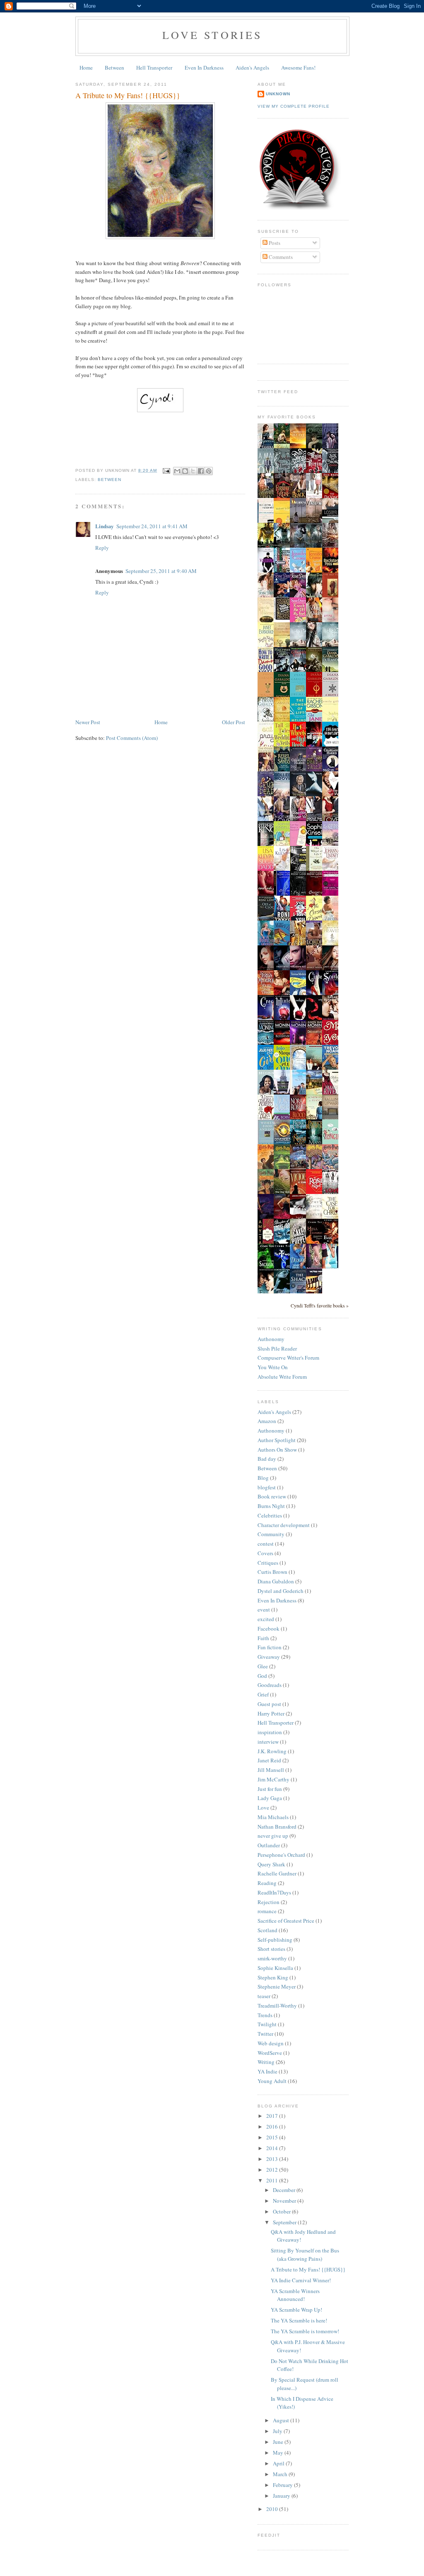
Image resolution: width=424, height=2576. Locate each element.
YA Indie (267, 2071)
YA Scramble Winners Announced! (295, 2295)
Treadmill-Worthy (277, 2006)
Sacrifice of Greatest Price (286, 1921)
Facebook (269, 1629)
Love (263, 1808)
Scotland (267, 1930)
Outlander (269, 1845)
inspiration (270, 1732)
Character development (284, 1525)
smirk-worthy (272, 1958)
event (264, 1609)
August (282, 2420)
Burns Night (271, 1506)
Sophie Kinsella (275, 1968)
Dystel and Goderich (281, 1591)
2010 (273, 2509)
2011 (273, 2180)
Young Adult (272, 2081)
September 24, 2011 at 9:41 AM (152, 526)
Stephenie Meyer (277, 1986)
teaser (264, 1996)
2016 (273, 2127)
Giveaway (269, 1657)
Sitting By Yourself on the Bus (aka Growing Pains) (305, 2255)
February (283, 2485)
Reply (102, 548)
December (285, 2190)
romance (267, 1911)
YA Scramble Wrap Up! (296, 2310)
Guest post (269, 1704)
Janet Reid (269, 1760)
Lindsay (105, 526)
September (285, 2222)
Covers (265, 1553)
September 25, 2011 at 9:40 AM (161, 571)
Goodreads (270, 1685)
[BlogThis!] (185, 471)
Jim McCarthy (273, 1779)
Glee (263, 1666)
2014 (273, 2148)
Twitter (265, 2034)
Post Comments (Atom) (132, 738)
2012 (273, 2170)
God (262, 1676)
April (279, 2463)
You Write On (273, 1367)
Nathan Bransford (277, 1827)
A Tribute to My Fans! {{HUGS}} (308, 2269)
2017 (273, 2116)
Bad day (267, 1459)
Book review (272, 1496)
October (282, 2211)
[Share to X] (193, 471)
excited (266, 1619)
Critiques (268, 1563)
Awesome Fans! (298, 68)
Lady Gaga (270, 1798)
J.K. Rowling (272, 1751)
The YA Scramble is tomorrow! (305, 2331)
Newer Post (88, 722)
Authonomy (271, 1339)
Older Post (234, 722)
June (279, 2442)
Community (271, 1534)
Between (114, 68)
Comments (280, 257)
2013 (273, 2159)
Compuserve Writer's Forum (288, 1358)
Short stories (271, 1949)
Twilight (267, 2024)
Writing (266, 2062)
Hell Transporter (154, 68)
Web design (271, 2043)
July (278, 2431)
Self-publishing (275, 1940)
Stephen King (273, 1977)
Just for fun (270, 1789)
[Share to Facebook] (201, 471)
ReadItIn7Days (274, 1892)
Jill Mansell (271, 1770)
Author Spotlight (277, 1440)
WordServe (270, 2053)
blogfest (267, 1487)
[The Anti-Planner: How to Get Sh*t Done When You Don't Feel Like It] (284, 619)
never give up (273, 1836)
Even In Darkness (204, 68)
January (282, 2496)
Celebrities (270, 1515)
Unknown (278, 94)
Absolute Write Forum (282, 1377)
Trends (265, 2015)
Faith (263, 1638)
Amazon (267, 1421)
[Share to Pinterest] (209, 471)
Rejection (269, 1902)
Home (86, 68)
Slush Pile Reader (277, 1348)
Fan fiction (270, 1647)
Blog (263, 1478)
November (285, 2201)
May (279, 2453)
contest (266, 1544)
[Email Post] (166, 470)
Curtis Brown (272, 1572)
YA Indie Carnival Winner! (301, 2280)
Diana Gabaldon (276, 1581)
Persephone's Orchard (281, 1855)
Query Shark (271, 1864)
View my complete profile (294, 106)
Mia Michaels (273, 1817)
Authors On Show (277, 1450)
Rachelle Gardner (277, 1873)
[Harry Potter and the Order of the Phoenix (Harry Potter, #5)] (300, 1167)
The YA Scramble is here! (299, 2320)
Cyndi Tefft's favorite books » (320, 1306)
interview (268, 1742)
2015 (273, 2137)
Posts (274, 243)
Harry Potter (271, 1713)
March (281, 2474)
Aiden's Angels (252, 68)
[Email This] (177, 471)
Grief (263, 1694)
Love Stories (212, 35)
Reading (267, 1883)
